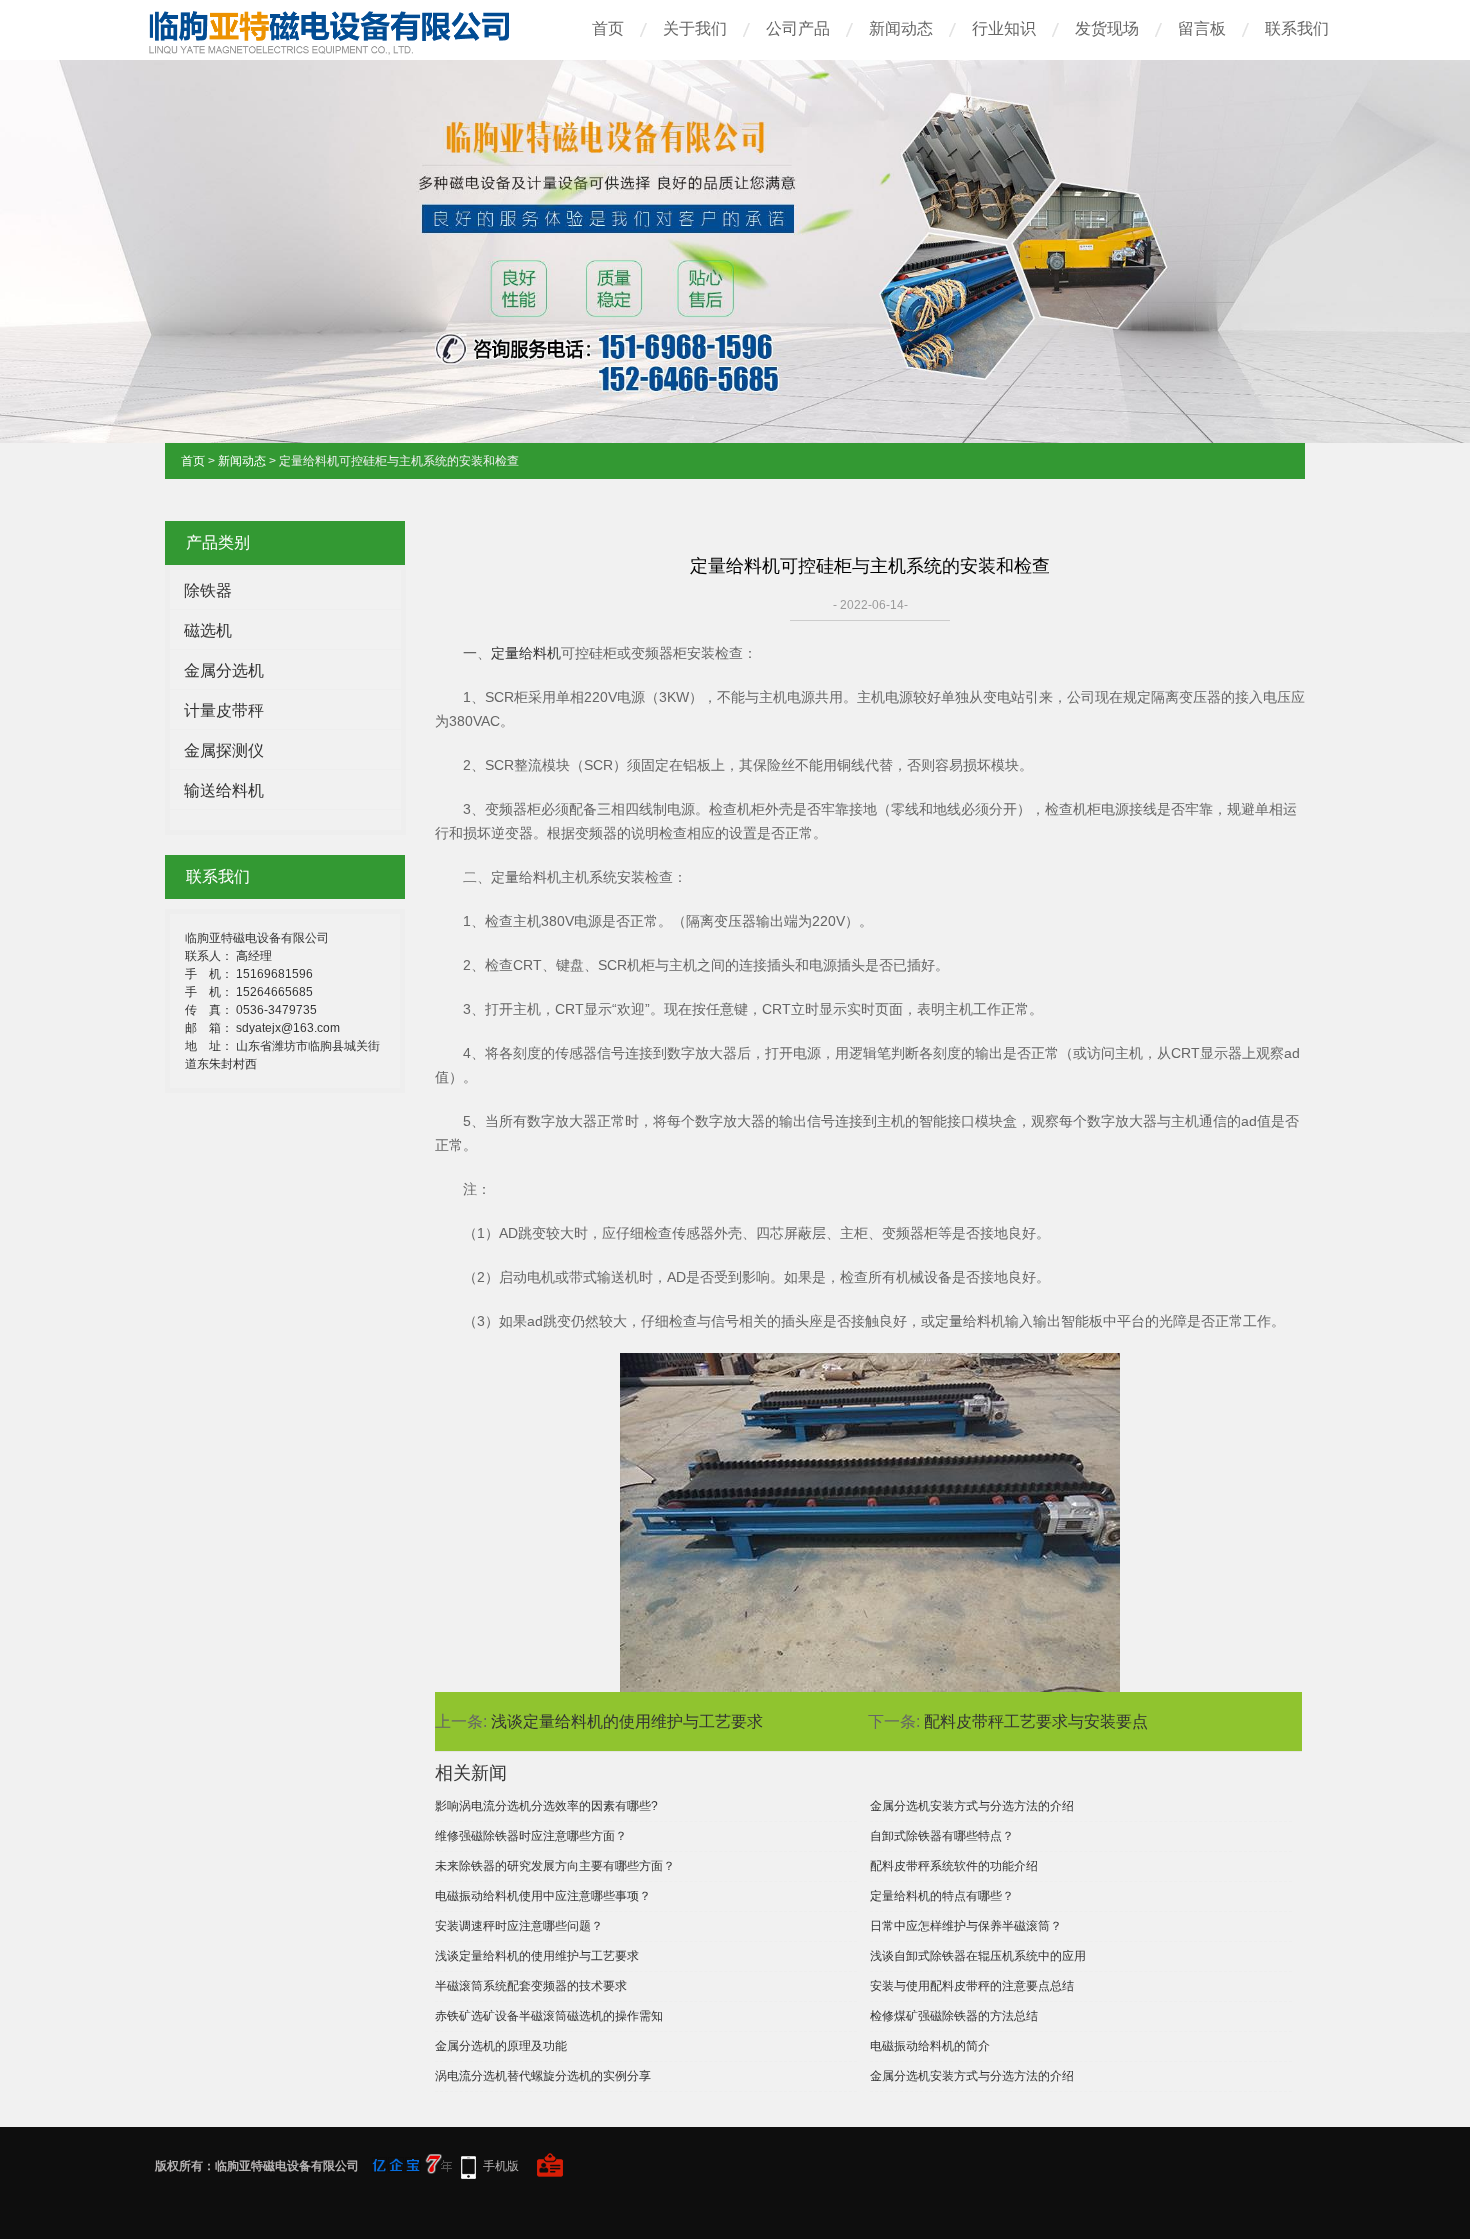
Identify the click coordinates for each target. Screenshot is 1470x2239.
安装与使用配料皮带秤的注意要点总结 (972, 1986)
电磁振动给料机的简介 (930, 2046)
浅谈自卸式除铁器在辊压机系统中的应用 (978, 1956)
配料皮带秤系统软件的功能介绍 (954, 1866)
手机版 (501, 2166)
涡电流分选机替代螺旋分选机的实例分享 (543, 2076)
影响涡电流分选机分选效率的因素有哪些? (546, 1806)
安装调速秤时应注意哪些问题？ (519, 1926)
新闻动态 (901, 28)
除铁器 (208, 590)
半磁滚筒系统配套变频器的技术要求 (531, 1986)
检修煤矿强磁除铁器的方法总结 (954, 2016)
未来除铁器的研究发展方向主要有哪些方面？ (555, 1866)
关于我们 (695, 28)
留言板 (1202, 28)
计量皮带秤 (224, 710)
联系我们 (1297, 28)
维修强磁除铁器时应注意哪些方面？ (531, 1836)
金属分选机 (224, 670)
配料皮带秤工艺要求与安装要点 (1036, 1721)
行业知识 (1004, 28)
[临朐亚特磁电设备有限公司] (345, 48)
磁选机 (208, 630)
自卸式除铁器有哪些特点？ (942, 1836)
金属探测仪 (224, 750)
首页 (608, 28)
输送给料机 (224, 790)
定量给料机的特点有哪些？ (942, 1896)
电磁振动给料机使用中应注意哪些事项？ (543, 1896)
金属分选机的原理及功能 (501, 2046)
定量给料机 (526, 653)
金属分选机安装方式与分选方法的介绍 (972, 1806)
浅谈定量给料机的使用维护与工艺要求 (627, 1721)
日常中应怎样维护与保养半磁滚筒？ (966, 1926)
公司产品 (798, 28)
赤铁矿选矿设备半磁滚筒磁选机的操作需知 (549, 2016)
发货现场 (1107, 28)
